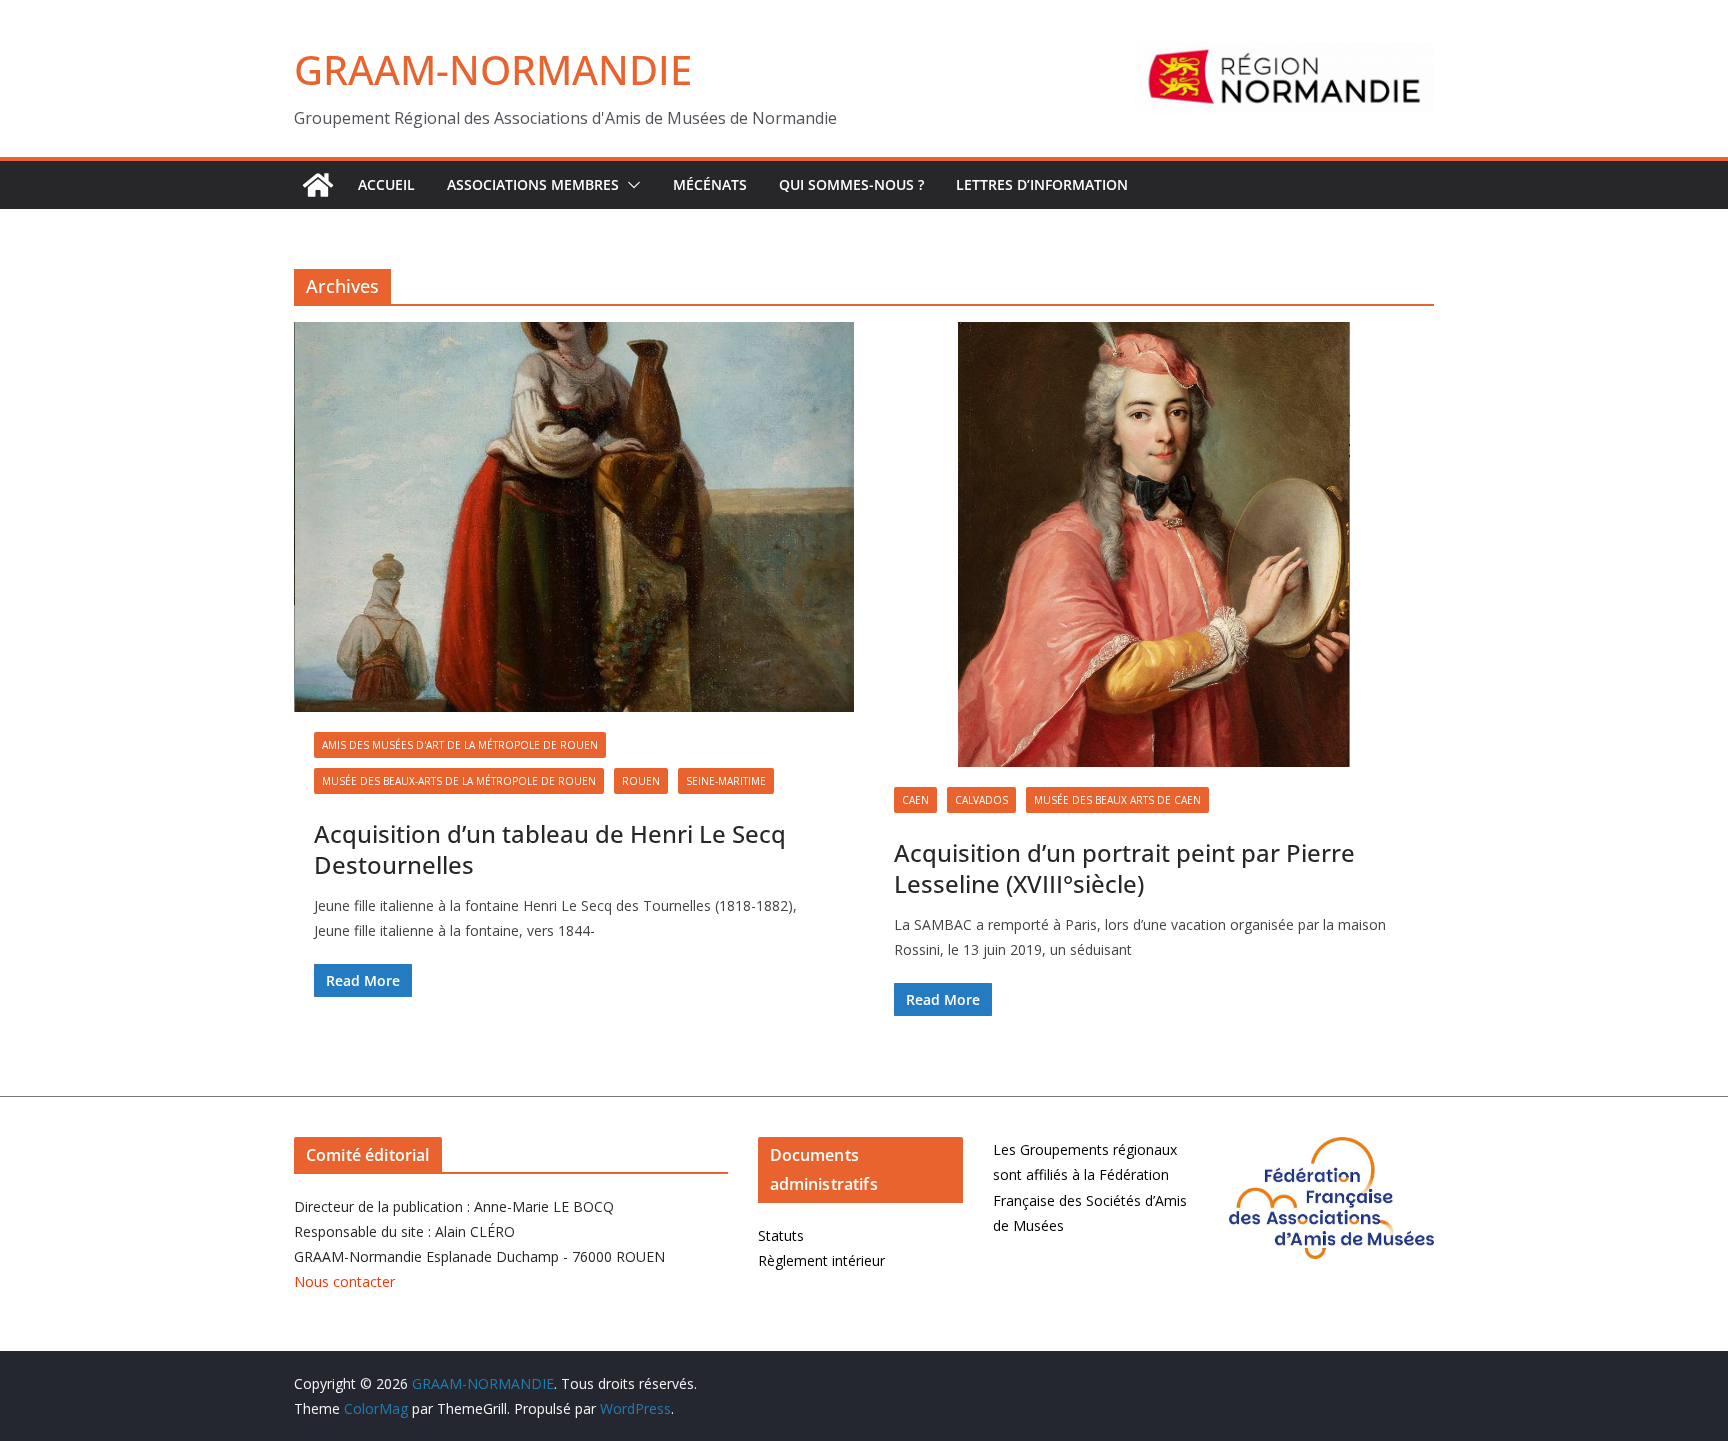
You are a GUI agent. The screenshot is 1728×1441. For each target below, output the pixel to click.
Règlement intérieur (821, 1260)
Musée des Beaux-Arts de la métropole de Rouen (459, 781)
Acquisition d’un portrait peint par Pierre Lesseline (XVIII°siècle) (1124, 868)
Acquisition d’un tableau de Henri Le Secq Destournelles (550, 849)
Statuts (781, 1235)
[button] (630, 185)
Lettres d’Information (1042, 184)
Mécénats (710, 184)
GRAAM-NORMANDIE (493, 69)
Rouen (641, 781)
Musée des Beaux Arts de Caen (1117, 800)
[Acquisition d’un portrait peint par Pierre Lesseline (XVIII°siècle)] (1154, 544)
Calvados (981, 800)
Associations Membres (533, 184)
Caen (915, 800)
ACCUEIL (386, 184)
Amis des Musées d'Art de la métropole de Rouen (460, 745)
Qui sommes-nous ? (851, 184)
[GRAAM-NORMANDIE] (318, 185)
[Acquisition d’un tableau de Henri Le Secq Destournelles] (574, 517)
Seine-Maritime (726, 781)
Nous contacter (344, 1281)
